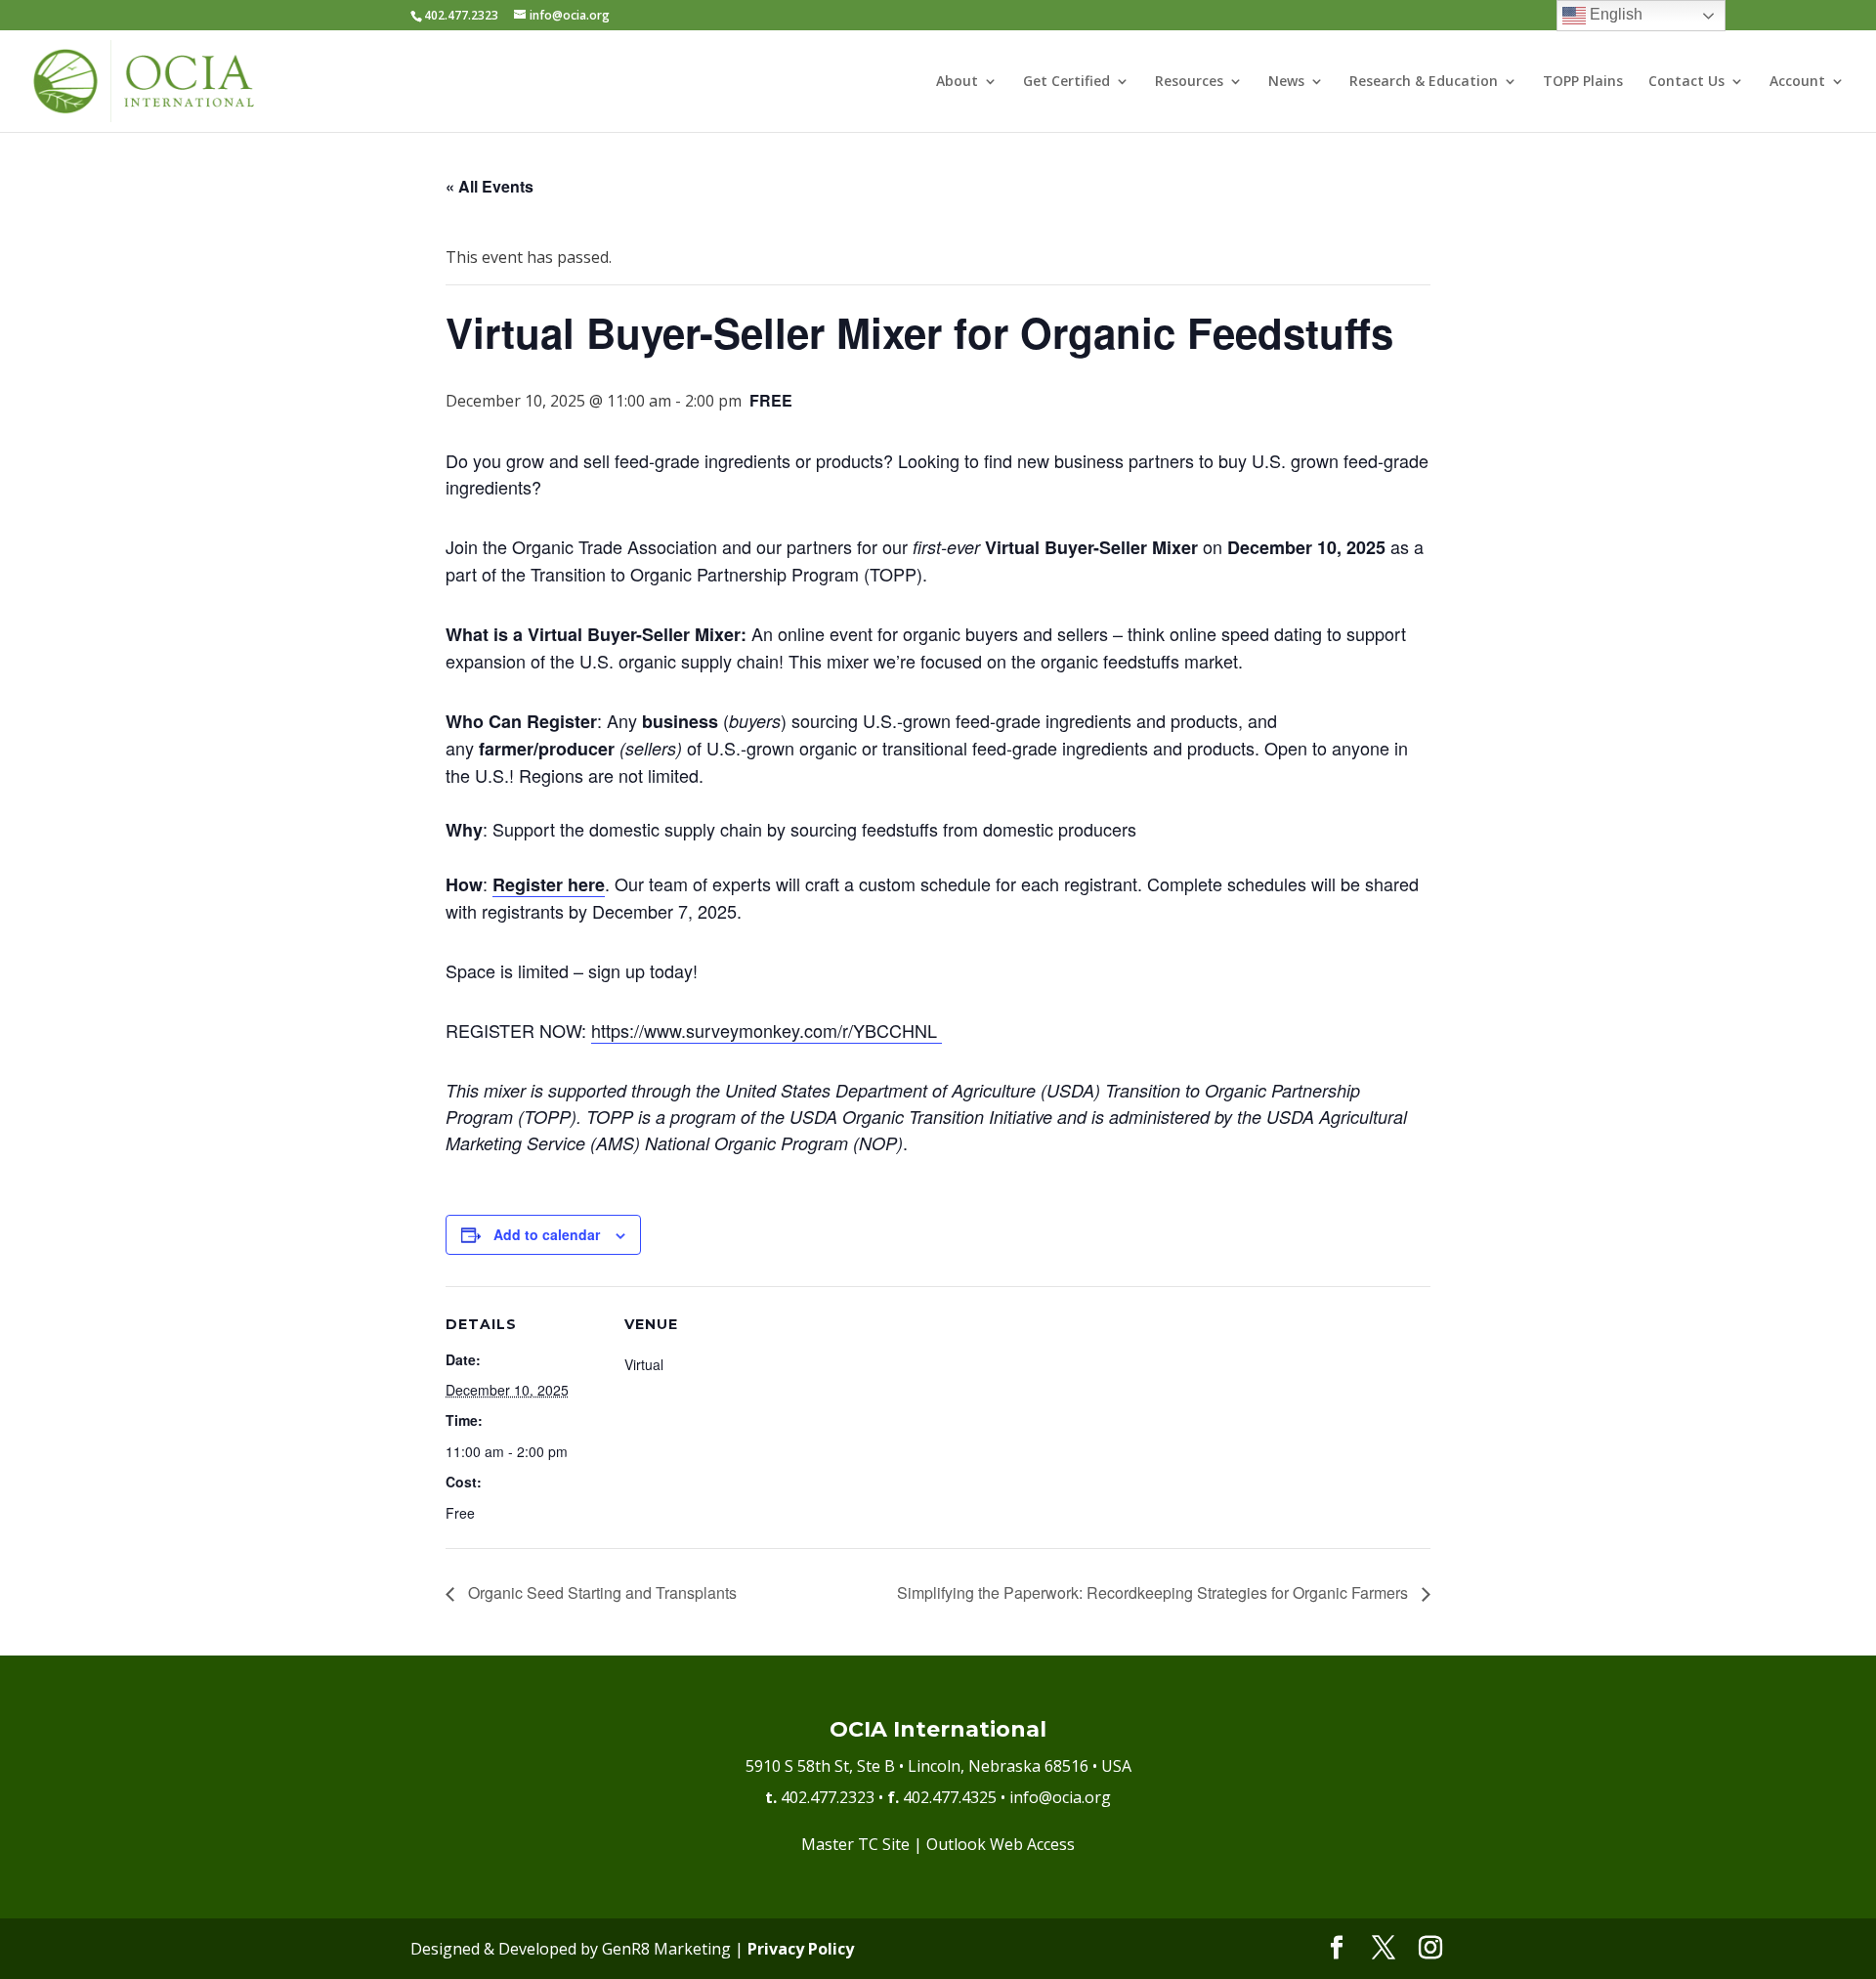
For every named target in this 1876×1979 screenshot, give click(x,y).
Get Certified (1066, 82)
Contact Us (1686, 82)
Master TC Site (855, 1844)
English (1614, 14)
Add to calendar (547, 1234)
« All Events (490, 186)
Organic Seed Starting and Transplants (600, 1592)
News (1286, 82)
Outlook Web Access (1001, 1844)
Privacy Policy (801, 1949)
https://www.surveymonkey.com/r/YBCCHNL (767, 1030)
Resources (1189, 82)
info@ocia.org (1060, 1797)
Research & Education (1424, 82)
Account (1797, 82)
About (957, 82)
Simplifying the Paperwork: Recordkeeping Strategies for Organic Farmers (1154, 1592)
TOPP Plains (1583, 82)
